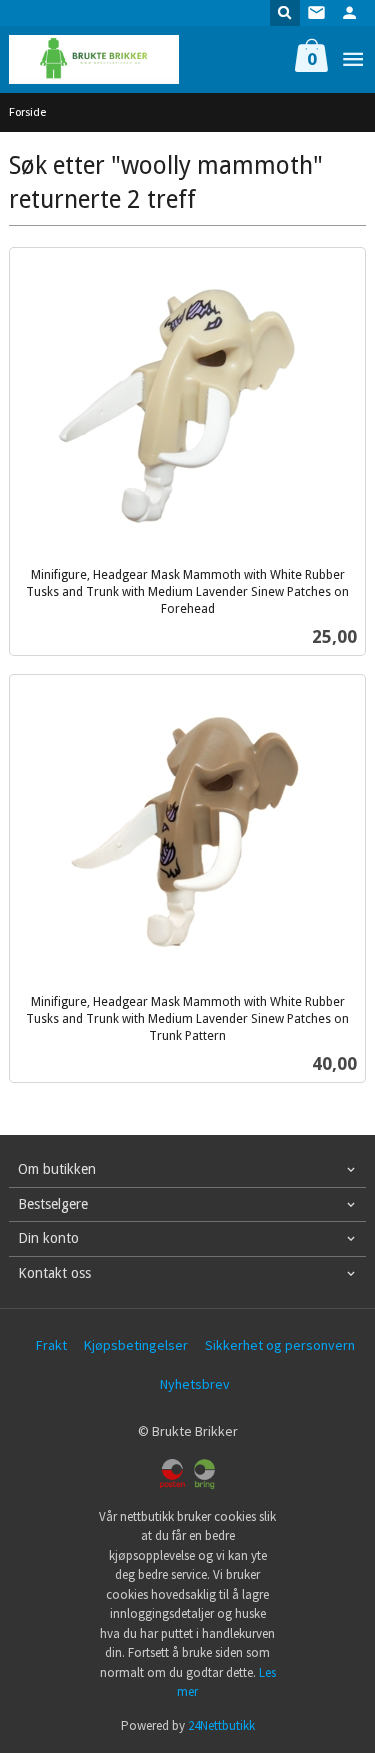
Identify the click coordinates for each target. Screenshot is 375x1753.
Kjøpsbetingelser (136, 1345)
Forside (27, 111)
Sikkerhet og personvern (280, 1345)
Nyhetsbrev (195, 1384)
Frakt (51, 1345)
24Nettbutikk (221, 1725)
